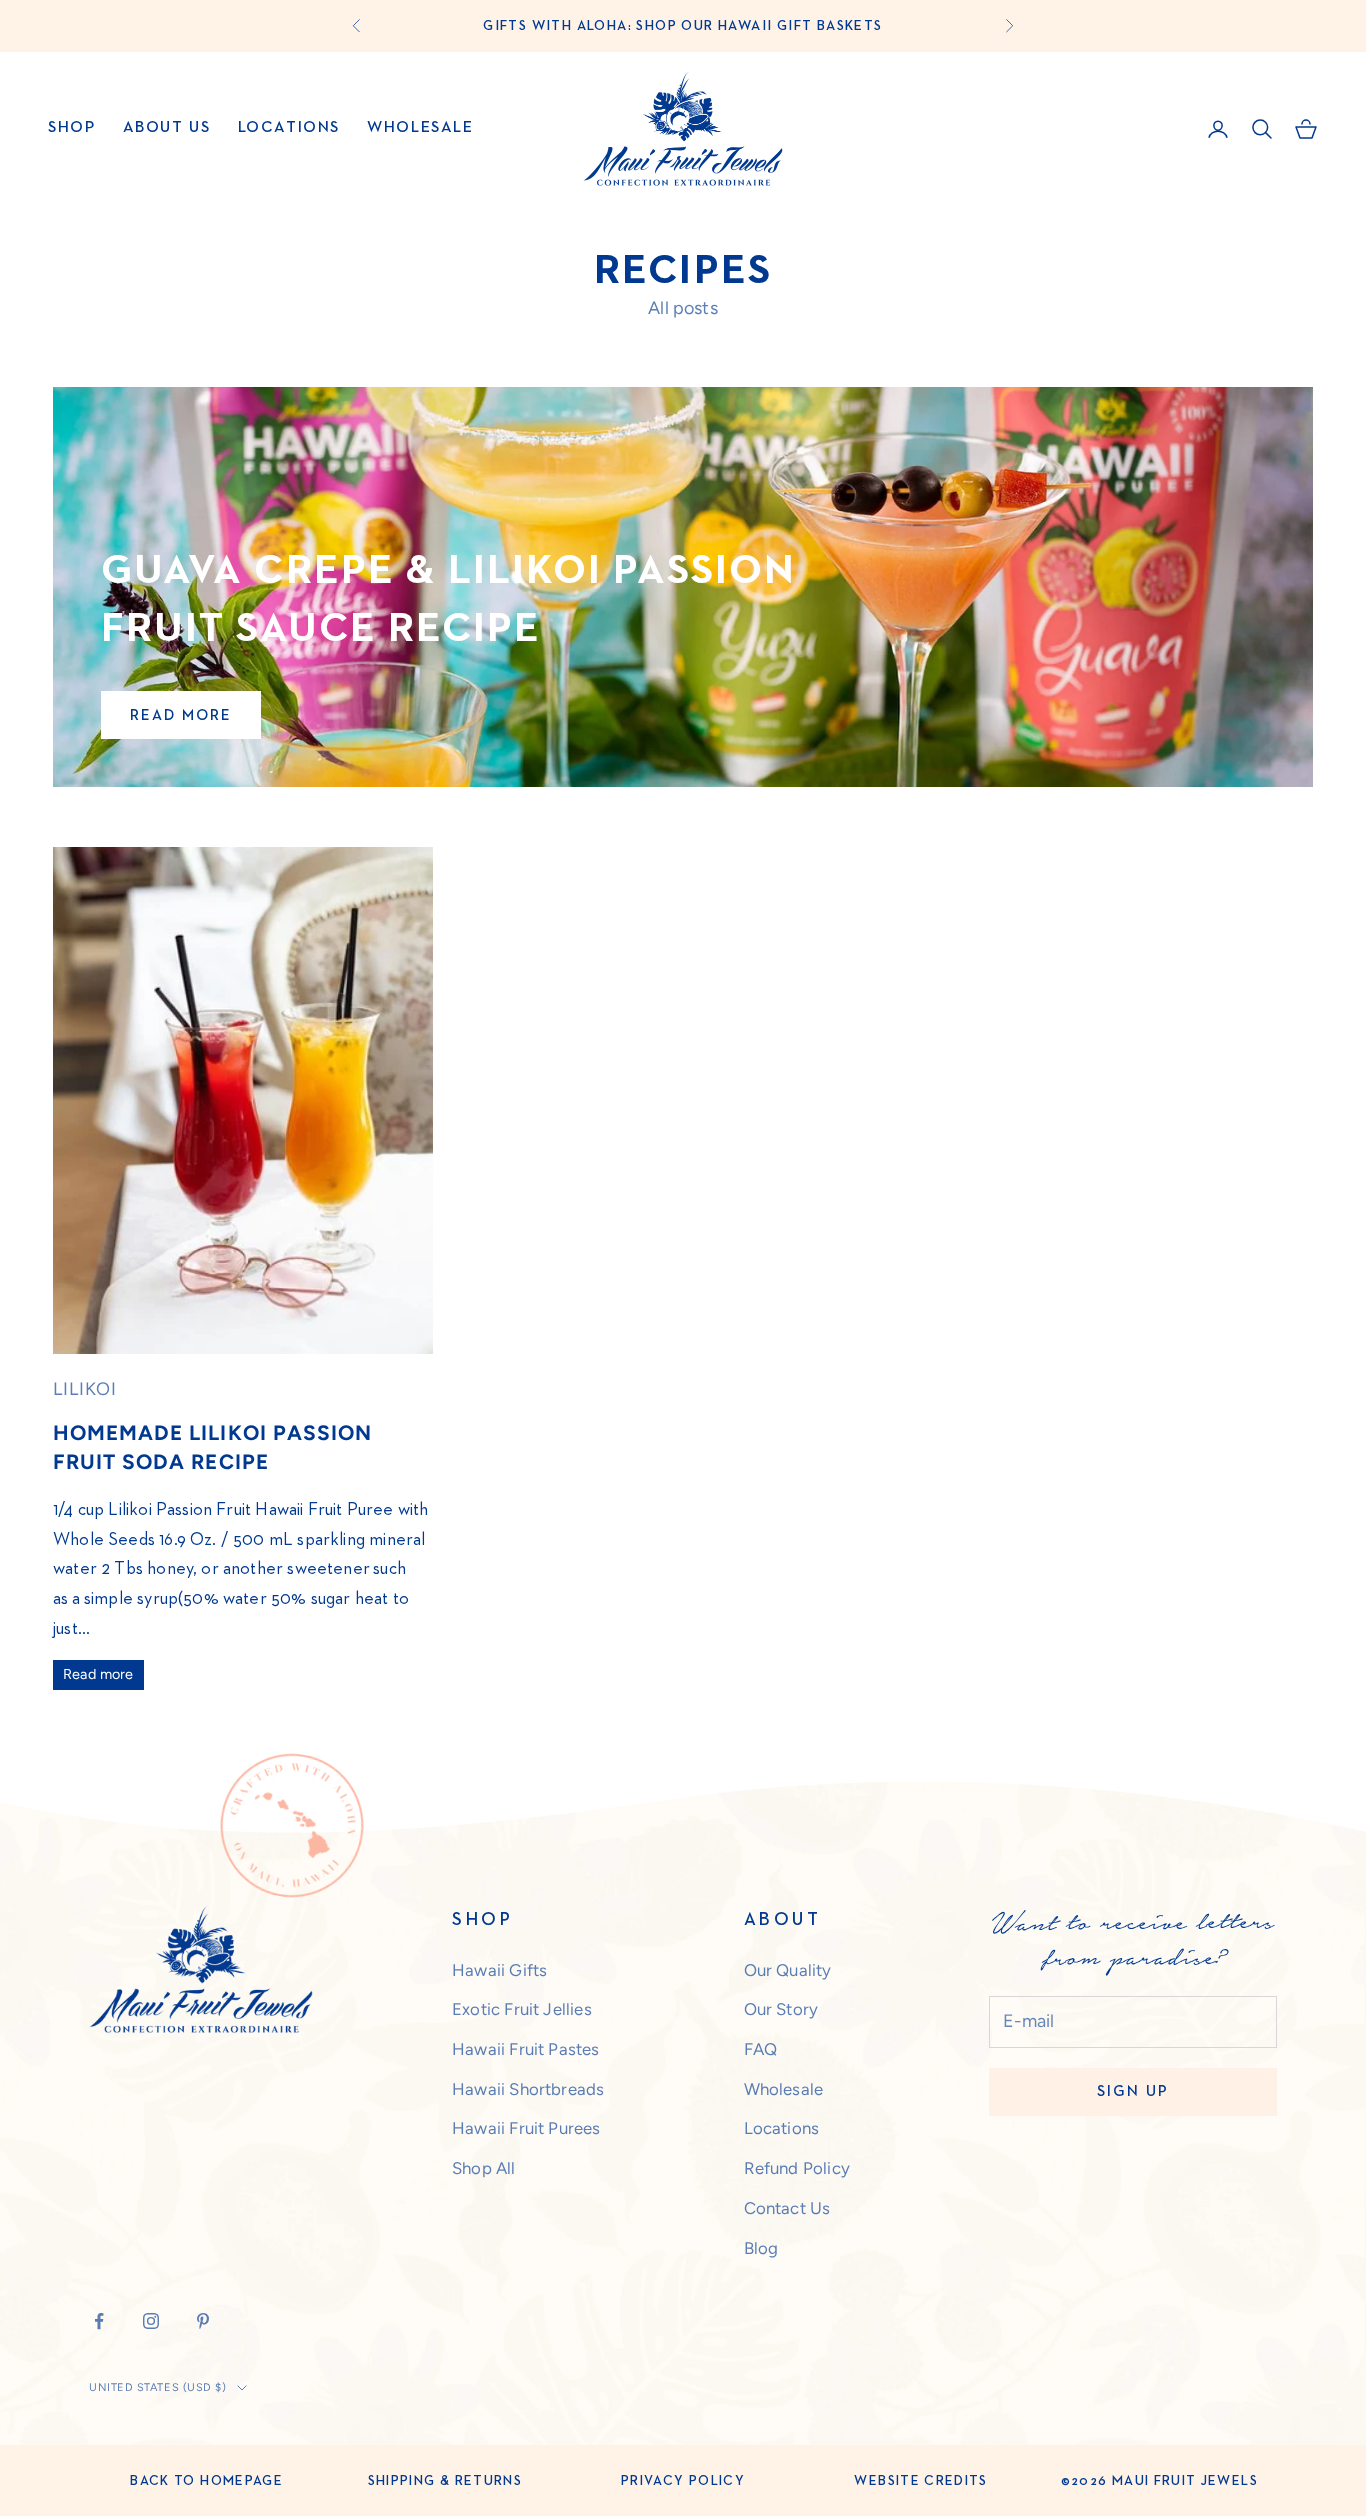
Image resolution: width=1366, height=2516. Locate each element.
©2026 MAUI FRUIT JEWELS (1159, 2481)
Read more (181, 715)
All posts (683, 308)
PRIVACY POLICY (683, 2481)
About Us (167, 128)
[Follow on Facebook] (99, 2321)
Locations (289, 128)
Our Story (781, 2009)
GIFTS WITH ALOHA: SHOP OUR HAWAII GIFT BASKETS (682, 26)
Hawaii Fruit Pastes (525, 2049)
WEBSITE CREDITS (920, 2481)
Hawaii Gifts (499, 1970)
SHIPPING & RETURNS (445, 2481)
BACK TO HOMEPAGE (206, 2481)
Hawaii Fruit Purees (526, 2128)
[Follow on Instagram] (151, 2321)
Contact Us (787, 2208)
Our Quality (788, 1970)
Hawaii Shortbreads (528, 2089)
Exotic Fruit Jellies (522, 2009)
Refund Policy (797, 2168)
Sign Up (1133, 2091)
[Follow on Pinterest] (203, 2321)
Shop (71, 128)
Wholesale (420, 128)
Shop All (483, 2168)
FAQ (761, 2049)
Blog (761, 2248)
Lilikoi (85, 1389)
